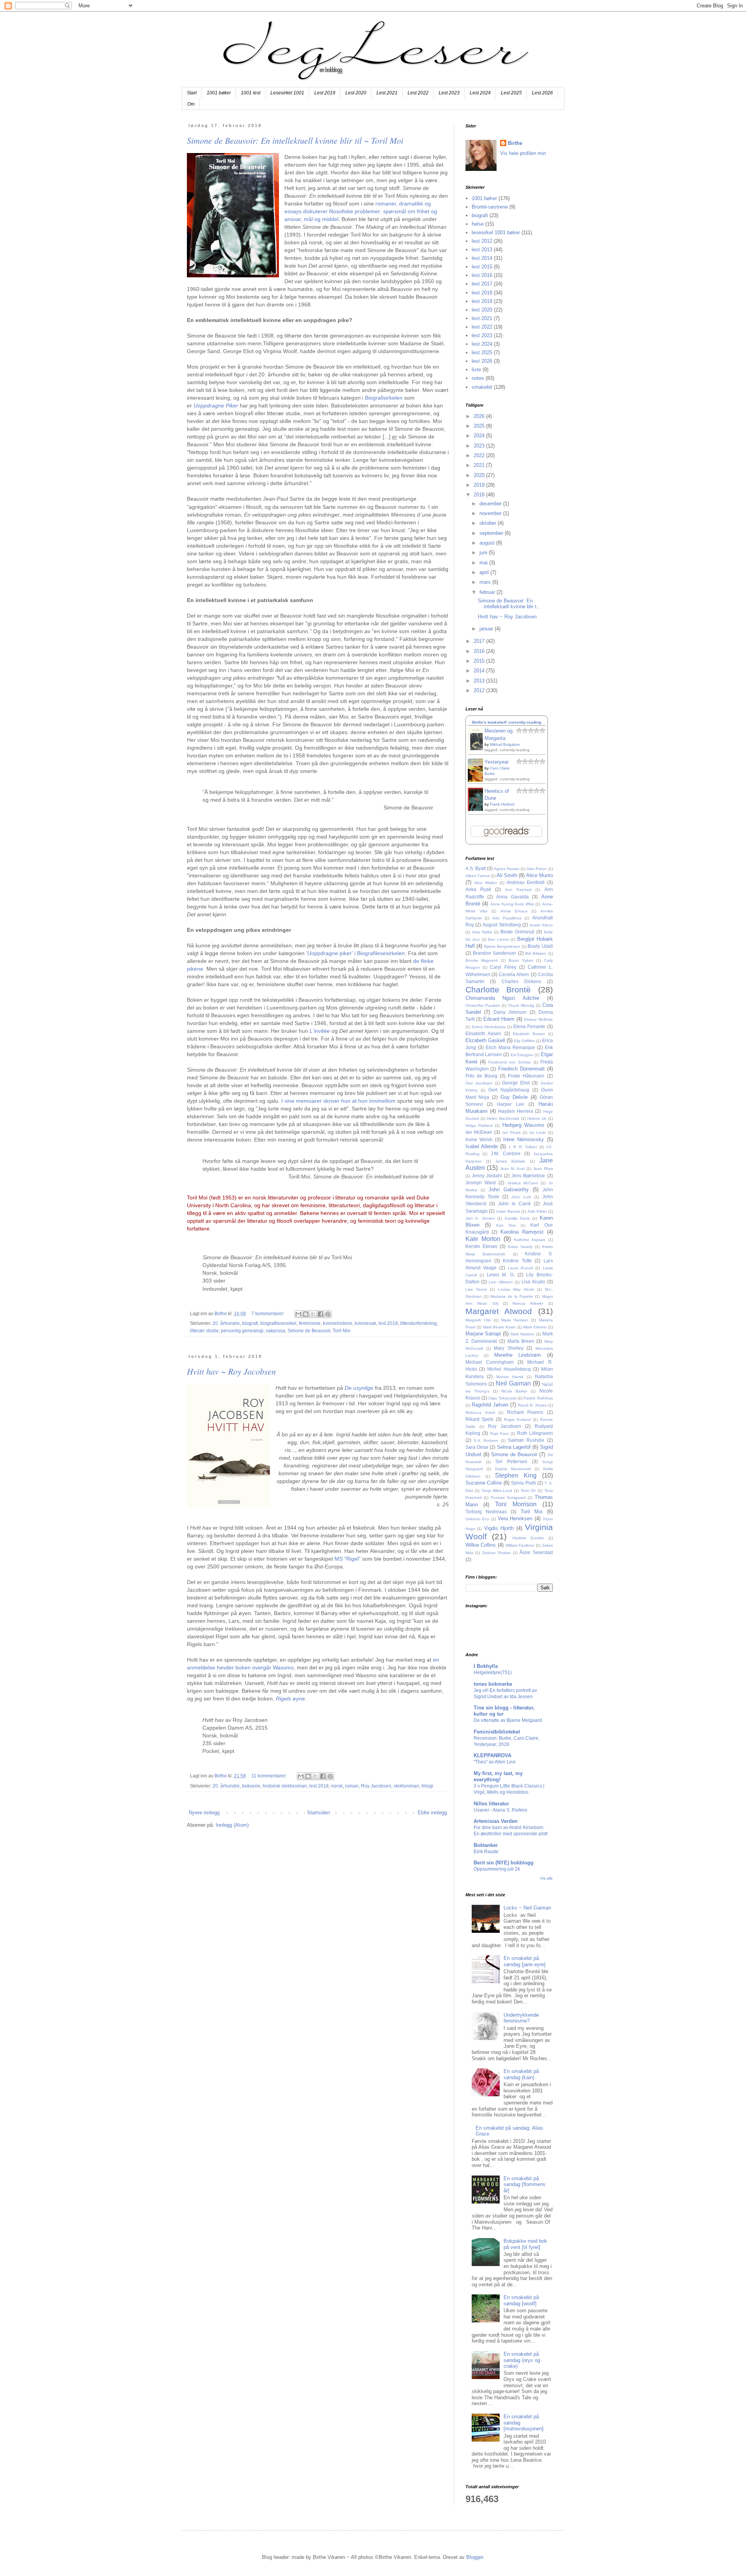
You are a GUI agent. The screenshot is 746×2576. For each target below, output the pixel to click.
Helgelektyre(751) (493, 1673)
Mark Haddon (523, 1334)
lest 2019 (482, 301)
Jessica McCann (523, 1183)
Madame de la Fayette (512, 1296)
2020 (480, 475)
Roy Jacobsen (376, 1786)
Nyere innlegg (204, 1813)
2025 (480, 426)
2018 (480, 495)
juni (484, 553)
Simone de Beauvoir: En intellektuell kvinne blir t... (510, 604)
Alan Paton (537, 869)
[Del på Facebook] (321, 1314)
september (492, 533)
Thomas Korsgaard (508, 1498)
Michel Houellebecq (509, 1369)
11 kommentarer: (270, 1776)
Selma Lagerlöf (514, 1447)
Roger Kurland (518, 1419)
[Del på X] (313, 1314)
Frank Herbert (502, 804)
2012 (480, 690)
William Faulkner (520, 1545)
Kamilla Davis (517, 1218)
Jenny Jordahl (487, 1176)
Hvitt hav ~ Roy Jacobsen (231, 1371)
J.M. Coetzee (506, 1153)
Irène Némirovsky (524, 1139)
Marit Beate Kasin (499, 1327)
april (485, 572)
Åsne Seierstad (536, 1552)
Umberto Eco (478, 1519)
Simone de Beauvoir (309, 1331)
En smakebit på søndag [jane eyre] (525, 1961)
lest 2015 (482, 267)
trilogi (427, 1786)
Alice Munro (539, 875)
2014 (480, 671)
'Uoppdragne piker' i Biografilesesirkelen (356, 953)
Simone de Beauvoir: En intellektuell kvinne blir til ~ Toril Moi (295, 140)
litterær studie (204, 1331)
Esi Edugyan (522, 1055)
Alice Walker (485, 883)
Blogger (475, 2557)
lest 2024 (482, 344)
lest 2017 (482, 284)
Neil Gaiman (513, 1383)
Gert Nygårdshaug (509, 1090)
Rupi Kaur (499, 1433)
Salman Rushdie (526, 1440)
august (488, 543)
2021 (480, 465)
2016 (480, 651)
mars (486, 582)
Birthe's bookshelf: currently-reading (507, 722)
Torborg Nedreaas (486, 1512)
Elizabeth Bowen (529, 1034)
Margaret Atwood (499, 1311)
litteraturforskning (418, 1323)
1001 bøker (219, 93)
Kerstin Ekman (481, 1246)
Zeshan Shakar (497, 1553)
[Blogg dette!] (306, 1314)
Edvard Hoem (499, 1019)
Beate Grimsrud (517, 932)
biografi (250, 1323)
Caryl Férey (503, 967)
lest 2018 (388, 1323)
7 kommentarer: (268, 1313)
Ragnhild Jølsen (490, 1405)
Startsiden (318, 1813)
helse (478, 224)
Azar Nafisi (482, 932)
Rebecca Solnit (480, 1412)
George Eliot (516, 1083)
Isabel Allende (482, 1146)
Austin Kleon (541, 925)
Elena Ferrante (529, 1026)
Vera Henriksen (515, 1519)
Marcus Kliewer (528, 1303)
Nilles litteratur (491, 1804)
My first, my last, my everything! (498, 1776)
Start (192, 93)
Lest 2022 (418, 93)
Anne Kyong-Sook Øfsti (512, 904)
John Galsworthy (509, 1190)
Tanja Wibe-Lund (497, 1491)
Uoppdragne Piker (216, 406)
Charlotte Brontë (498, 989)
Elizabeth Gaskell (485, 1040)
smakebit (482, 387)
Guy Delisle (514, 1097)
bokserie (251, 1786)
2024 (480, 436)
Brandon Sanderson (494, 953)
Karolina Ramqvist (522, 1232)
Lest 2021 (387, 93)
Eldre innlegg (432, 1813)
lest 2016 (482, 275)
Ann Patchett (518, 890)
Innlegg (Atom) (232, 1825)
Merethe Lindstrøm (518, 1355)
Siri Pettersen (511, 1461)
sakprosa (275, 1331)
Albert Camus (478, 876)
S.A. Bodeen (486, 1440)
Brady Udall (540, 946)
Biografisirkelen (384, 398)
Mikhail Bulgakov (505, 744)
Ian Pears (512, 1132)
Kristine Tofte (517, 1261)
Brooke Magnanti (482, 960)
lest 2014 (482, 258)
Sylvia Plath (523, 1483)
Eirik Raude (486, 1852)
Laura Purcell (520, 1268)
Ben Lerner (498, 939)
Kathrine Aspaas (530, 1240)
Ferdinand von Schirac (510, 1062)
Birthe (515, 143)
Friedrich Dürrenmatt (521, 1069)
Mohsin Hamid (510, 1377)
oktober (489, 523)
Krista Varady (520, 1247)
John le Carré (514, 1204)
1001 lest (251, 93)
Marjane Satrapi (483, 1334)
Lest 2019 (325, 93)
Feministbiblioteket (497, 1732)
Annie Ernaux (514, 911)
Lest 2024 (480, 93)
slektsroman (406, 1786)
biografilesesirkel (278, 1323)
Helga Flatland (479, 1125)
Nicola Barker (514, 1391)
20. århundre (226, 1323)
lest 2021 (482, 318)
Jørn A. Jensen (480, 1218)
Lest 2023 (449, 93)
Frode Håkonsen (526, 1076)
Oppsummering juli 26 (497, 1869)
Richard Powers (525, 1412)
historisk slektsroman (285, 1786)
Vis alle (546, 1878)
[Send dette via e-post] (298, 1314)
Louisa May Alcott (516, 1289)
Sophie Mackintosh (513, 1469)
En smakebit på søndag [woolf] (521, 2300)
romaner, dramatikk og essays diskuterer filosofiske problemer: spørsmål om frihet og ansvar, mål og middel (361, 211)
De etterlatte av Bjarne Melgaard (508, 1720)
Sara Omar (477, 1447)
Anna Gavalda (512, 897)
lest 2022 (482, 327)
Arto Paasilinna (507, 918)
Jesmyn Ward (481, 1183)
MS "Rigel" (348, 1559)
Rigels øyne (290, 1699)
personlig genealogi (242, 1331)
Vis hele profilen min (523, 153)
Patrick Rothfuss (538, 1398)
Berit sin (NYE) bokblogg (504, 1863)
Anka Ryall (478, 889)
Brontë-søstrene (490, 207)
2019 (480, 485)
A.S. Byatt (476, 868)
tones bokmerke (493, 1684)
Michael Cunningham (490, 1362)
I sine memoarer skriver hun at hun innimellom (338, 1101)
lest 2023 (482, 335)
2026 (480, 416)
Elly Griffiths (525, 1041)
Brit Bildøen (536, 953)
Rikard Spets (480, 1419)
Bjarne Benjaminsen (502, 946)
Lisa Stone (476, 1289)
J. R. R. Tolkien (523, 1147)
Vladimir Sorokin (528, 1538)
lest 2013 (482, 250)
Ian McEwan (479, 1132)
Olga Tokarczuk (502, 1398)
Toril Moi (342, 1331)
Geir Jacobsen (479, 1083)
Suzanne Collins (484, 1483)
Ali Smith (507, 875)
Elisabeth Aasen (484, 1033)
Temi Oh (528, 1491)
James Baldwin (511, 1161)
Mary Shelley (509, 1348)
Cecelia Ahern (514, 974)
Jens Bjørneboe (528, 1176)
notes (478, 378)
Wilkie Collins (481, 1545)
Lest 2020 (356, 93)
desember (491, 504)
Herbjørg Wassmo (523, 1125)
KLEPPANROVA (492, 1755)
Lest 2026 (542, 93)
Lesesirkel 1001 (287, 93)
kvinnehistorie (338, 1323)
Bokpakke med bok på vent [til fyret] (525, 2244)
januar (487, 629)
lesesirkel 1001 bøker (496, 232)
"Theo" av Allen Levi (495, 1762)
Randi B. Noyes (532, 1405)
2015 (480, 661)
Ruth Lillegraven (535, 1433)
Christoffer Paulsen (483, 1005)
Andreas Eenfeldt (526, 882)
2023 (480, 446)
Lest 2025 (511, 93)
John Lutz (521, 1197)
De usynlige (359, 1388)
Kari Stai (506, 1225)
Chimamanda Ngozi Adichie (502, 998)
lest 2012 (482, 241)
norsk (337, 1786)
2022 (480, 455)
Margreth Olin (478, 1320)
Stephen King (516, 1475)
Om (191, 104)
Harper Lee (511, 1104)
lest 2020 (482, 310)
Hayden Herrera (516, 1111)
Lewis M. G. (501, 1275)
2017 (480, 641)
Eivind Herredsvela (489, 1027)
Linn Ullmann (501, 1282)
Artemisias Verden (496, 1821)
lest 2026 (482, 361)
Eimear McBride (538, 1019)
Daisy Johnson (510, 1012)
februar (488, 592)
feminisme (310, 1323)
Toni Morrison (516, 1504)
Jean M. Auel (512, 1169)
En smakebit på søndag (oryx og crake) (522, 2360)
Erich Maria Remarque (510, 1047)
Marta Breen (521, 1341)
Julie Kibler (537, 1211)
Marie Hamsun (515, 1320)
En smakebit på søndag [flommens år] (525, 2184)
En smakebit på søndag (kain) (521, 2074)
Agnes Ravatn (507, 869)
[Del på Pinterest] (328, 1314)
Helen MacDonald (503, 1118)
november (491, 513)
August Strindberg (502, 925)
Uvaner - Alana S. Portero (500, 1810)
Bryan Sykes (521, 960)
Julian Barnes (508, 1211)
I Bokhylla (486, 1666)
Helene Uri (537, 1118)
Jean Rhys (543, 1169)
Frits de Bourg (481, 1076)
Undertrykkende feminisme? (521, 2018)
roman (352, 1786)
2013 (480, 681)
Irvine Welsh (479, 1139)
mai (484, 563)
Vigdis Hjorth (499, 1528)
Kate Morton (483, 1239)
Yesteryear (497, 762)
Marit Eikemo (535, 1327)
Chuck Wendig (521, 1005)
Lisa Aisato (533, 1282)
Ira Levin (538, 1132)
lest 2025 (482, 352)
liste (476, 370)
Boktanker (486, 1845)
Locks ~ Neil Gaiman (527, 1908)
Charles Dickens (521, 981)
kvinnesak (365, 1323)
